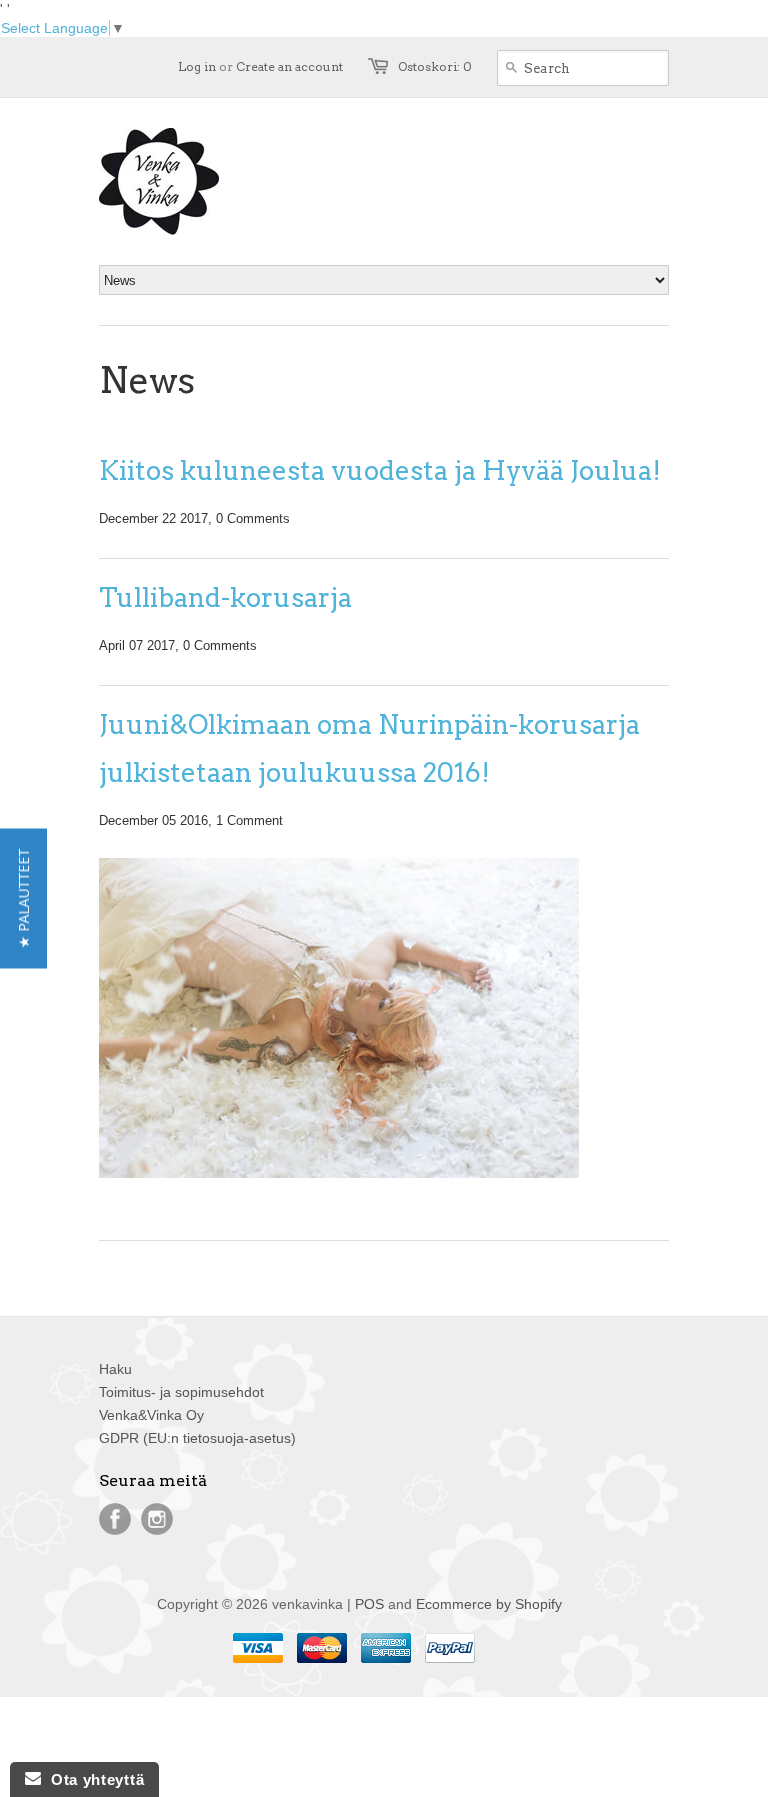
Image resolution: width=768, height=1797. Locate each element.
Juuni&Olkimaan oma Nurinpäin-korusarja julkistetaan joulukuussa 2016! (369, 748)
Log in (197, 66)
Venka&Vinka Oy (151, 1415)
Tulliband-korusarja (225, 597)
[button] (23, 899)
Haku (115, 1369)
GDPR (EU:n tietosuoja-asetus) (197, 1438)
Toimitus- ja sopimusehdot (181, 1392)
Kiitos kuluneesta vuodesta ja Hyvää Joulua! (380, 470)
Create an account (289, 66)
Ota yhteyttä (92, 1779)
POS (369, 1604)
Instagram (157, 1519)
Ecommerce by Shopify (489, 1604)
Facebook (115, 1519)
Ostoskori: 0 (435, 66)
